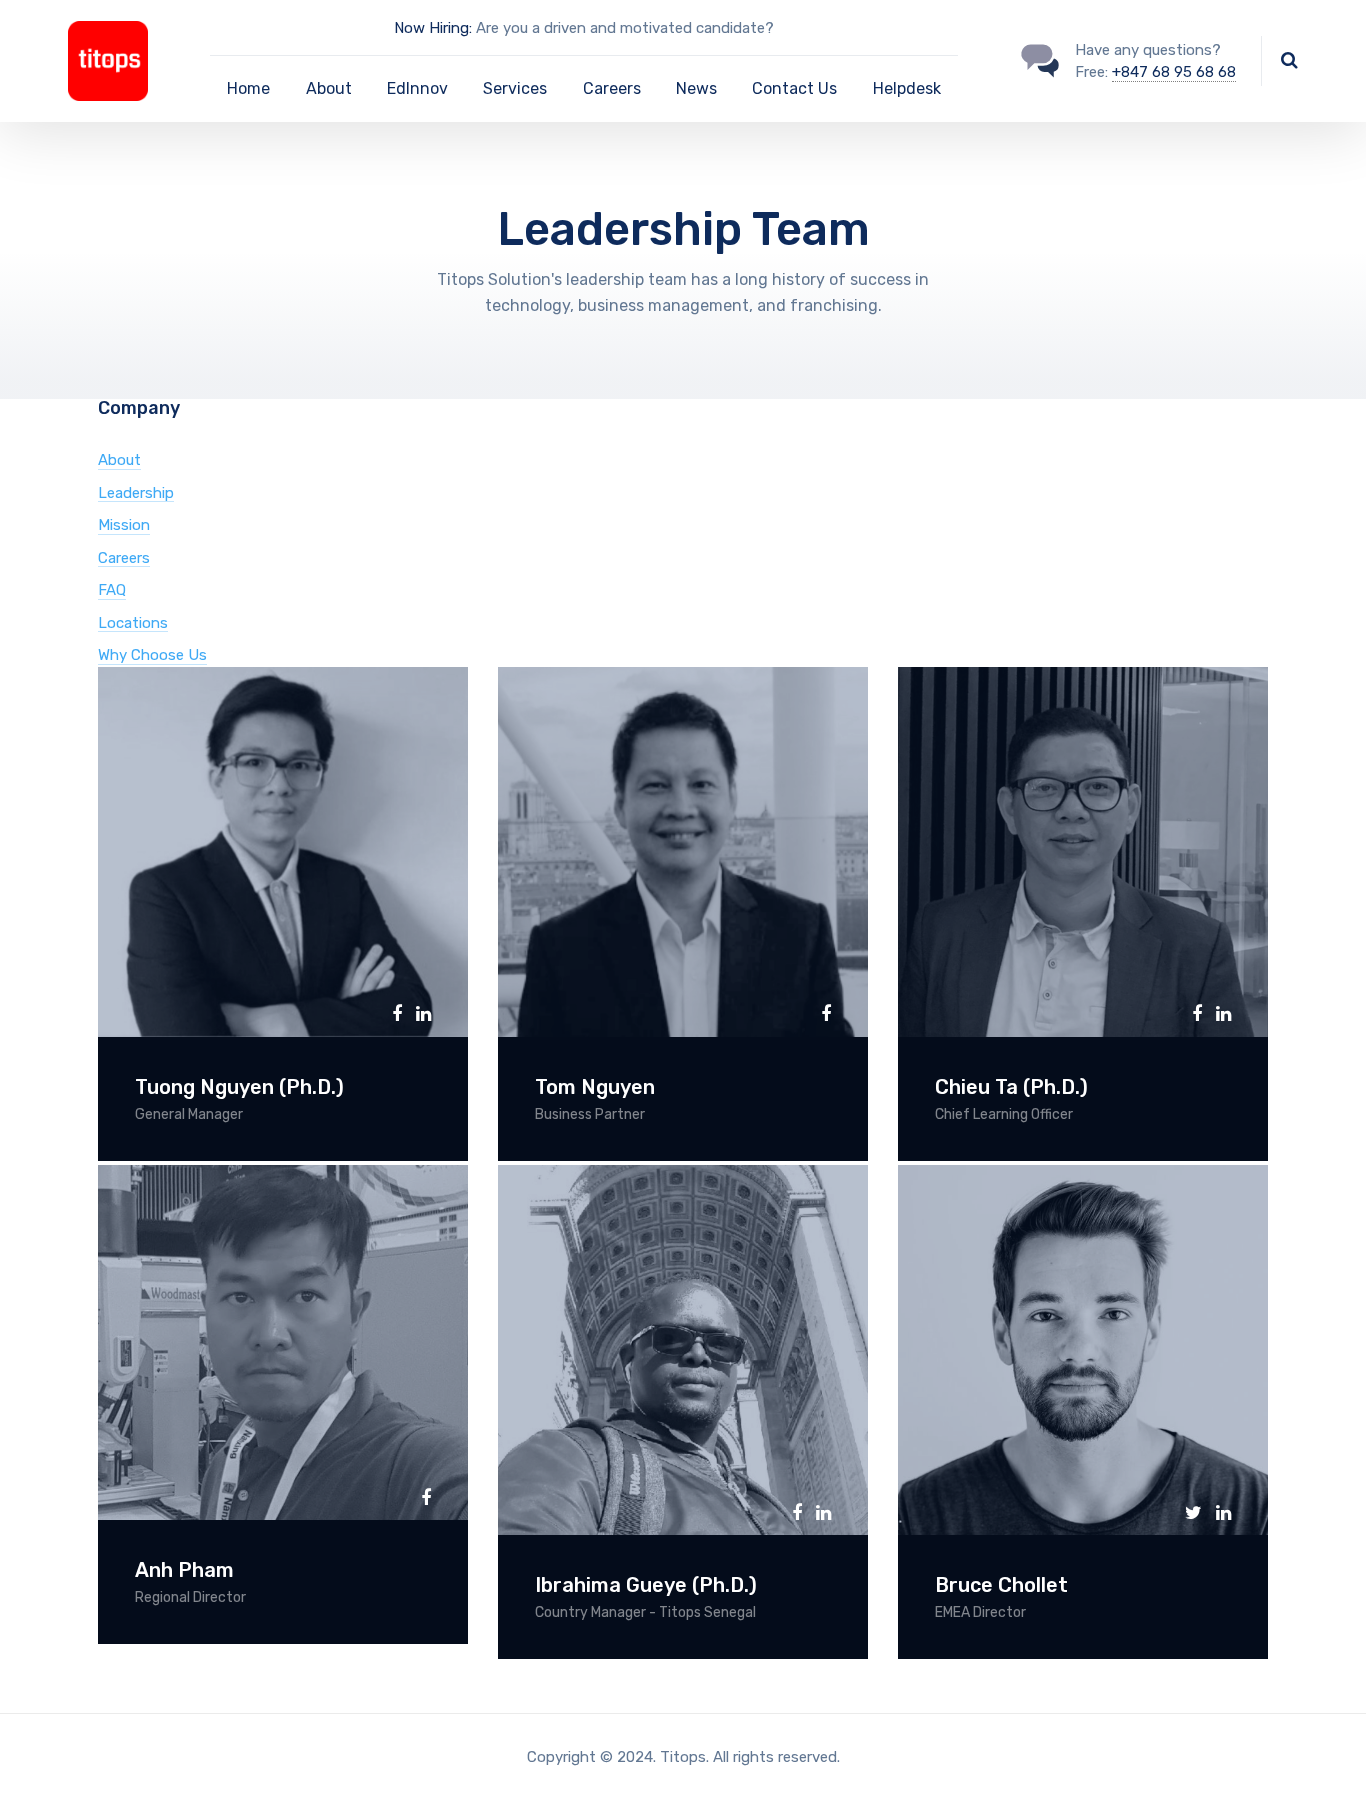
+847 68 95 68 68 (1174, 72)
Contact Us (794, 88)
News (696, 88)
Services (515, 88)
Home (248, 88)
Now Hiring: (433, 28)
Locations (133, 623)
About (329, 88)
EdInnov (417, 88)
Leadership (136, 493)
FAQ (112, 590)
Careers (612, 88)
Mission (124, 525)
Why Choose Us (152, 655)
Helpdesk (907, 88)
